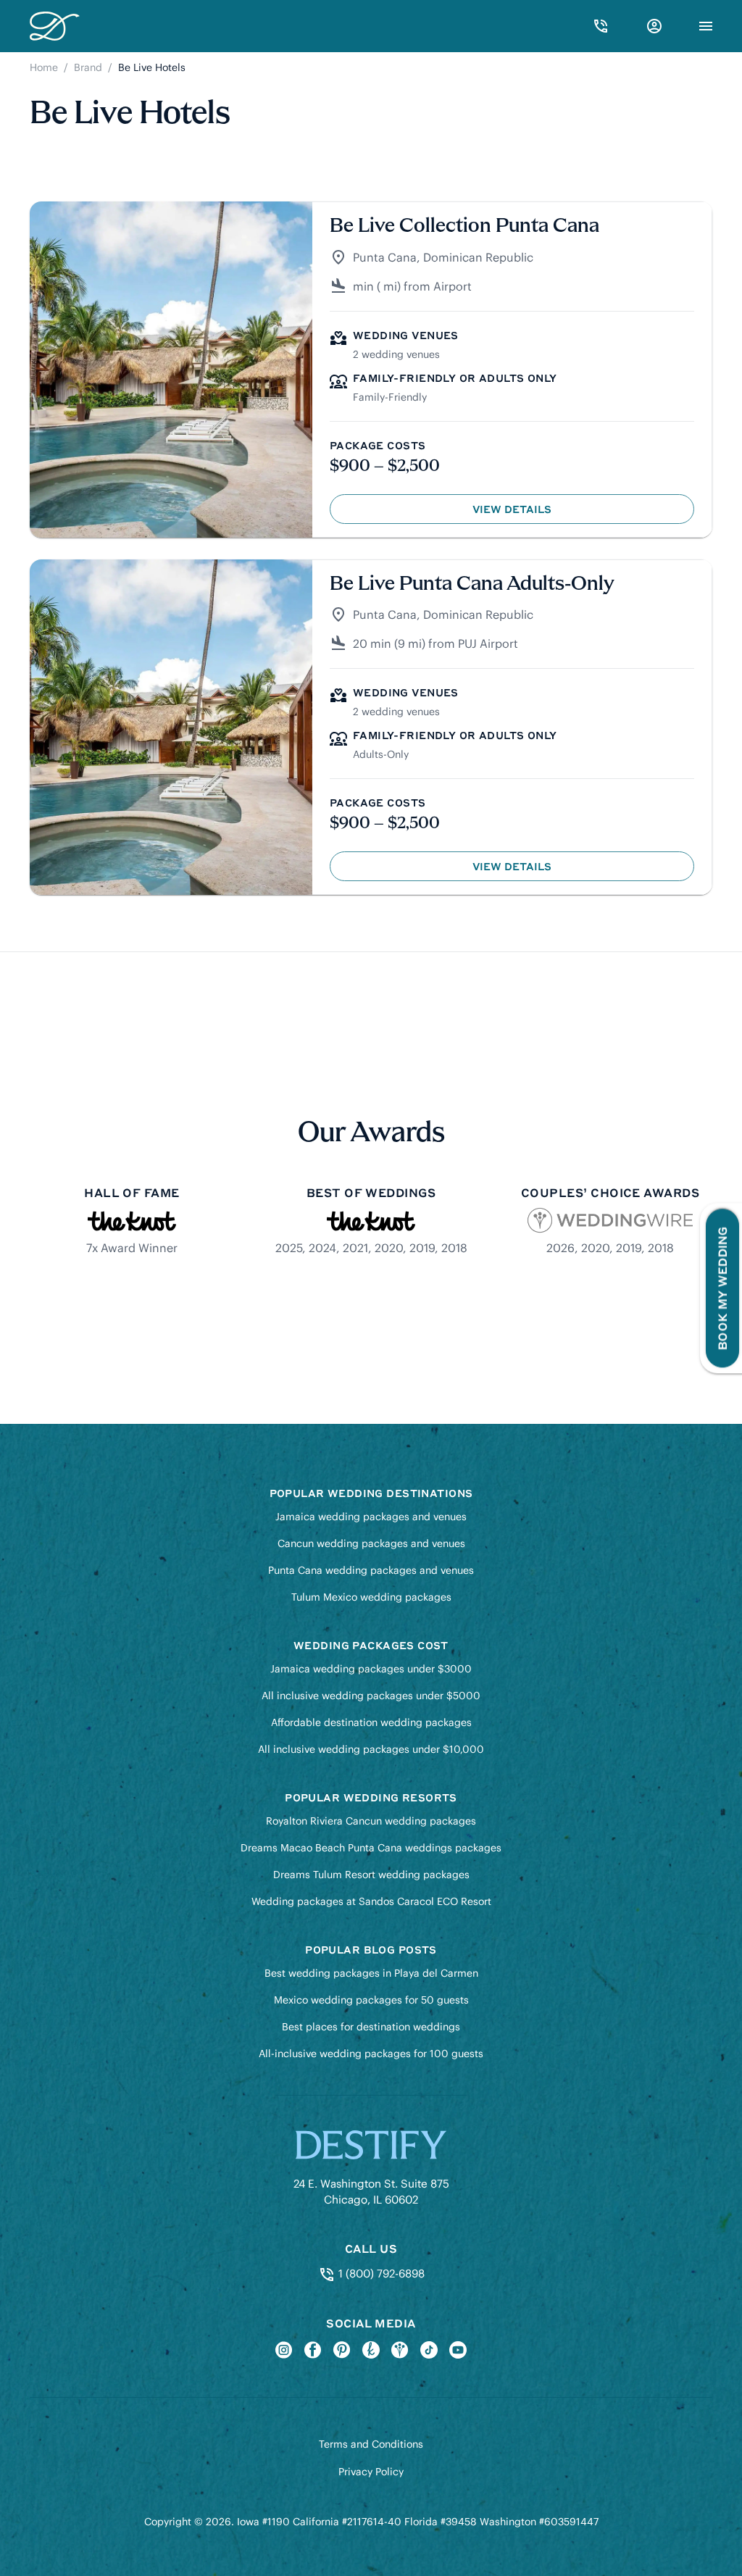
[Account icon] (654, 26)
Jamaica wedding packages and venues (371, 1517)
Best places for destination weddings (371, 2027)
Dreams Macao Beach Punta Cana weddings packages (371, 1848)
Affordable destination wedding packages (371, 1722)
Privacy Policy (371, 2472)
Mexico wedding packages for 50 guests (371, 2000)
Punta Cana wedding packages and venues (371, 1570)
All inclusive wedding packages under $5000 (371, 1696)
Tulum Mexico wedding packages (371, 1597)
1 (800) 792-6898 (380, 2273)
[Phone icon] (601, 26)
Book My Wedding (722, 1288)
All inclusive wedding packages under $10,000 (371, 1749)
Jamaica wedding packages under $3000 (371, 1669)
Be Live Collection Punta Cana (464, 226)
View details (546, 513)
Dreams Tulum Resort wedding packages (371, 1875)
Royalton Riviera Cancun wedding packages (371, 1821)
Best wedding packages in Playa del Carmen (371, 1973)
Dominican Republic (478, 257)
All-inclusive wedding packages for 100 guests (371, 2054)
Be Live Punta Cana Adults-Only (472, 584)
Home (44, 67)
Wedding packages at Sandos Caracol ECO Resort (371, 1901)
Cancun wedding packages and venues (371, 1543)
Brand (88, 67)
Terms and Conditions (371, 2444)
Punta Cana (385, 257)
